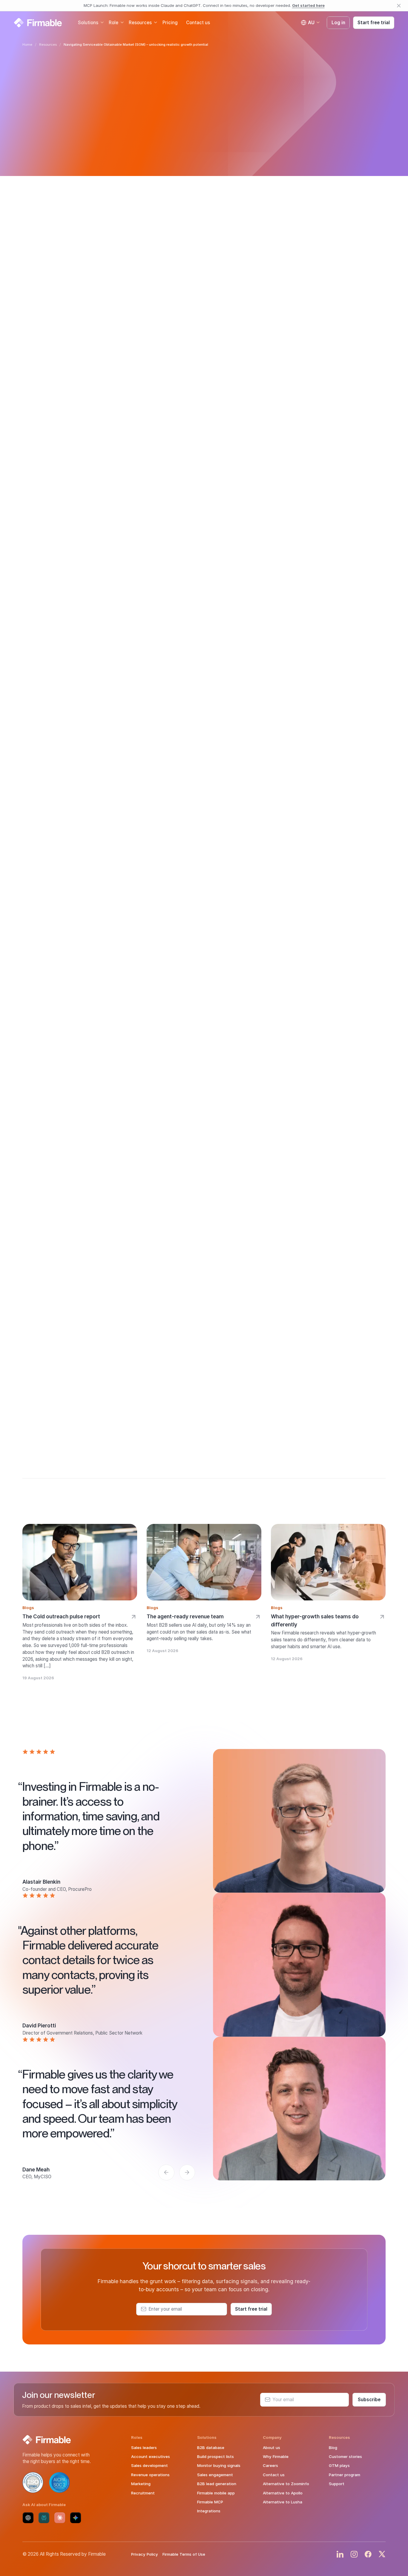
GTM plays (339, 2465)
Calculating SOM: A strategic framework (58, 332)
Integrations (209, 2511)
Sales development (149, 2465)
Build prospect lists (215, 2456)
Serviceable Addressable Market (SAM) (270, 231)
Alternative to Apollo (283, 2493)
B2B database (211, 2448)
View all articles (63, 258)
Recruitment (143, 2493)
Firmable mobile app (216, 2493)
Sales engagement (215, 2475)
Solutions (88, 22)
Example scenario (46, 346)
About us (272, 2448)
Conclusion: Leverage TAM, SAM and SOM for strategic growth (62, 376)
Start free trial (374, 22)
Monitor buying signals (219, 2465)
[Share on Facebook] (46, 460)
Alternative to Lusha (283, 2502)
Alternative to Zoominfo (286, 2484)
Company (272, 2437)
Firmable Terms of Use (184, 2554)
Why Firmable (276, 2456)
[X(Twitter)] (382, 2554)
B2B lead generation (217, 2484)
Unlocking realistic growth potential (55, 299)
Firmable (188, 1277)
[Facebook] (368, 2554)
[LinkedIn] (340, 2554)
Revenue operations (150, 2475)
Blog (333, 2448)
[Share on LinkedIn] (30, 460)
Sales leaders (144, 2448)
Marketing (141, 2484)
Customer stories (345, 2456)
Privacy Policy (145, 2554)
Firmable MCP (210, 2502)
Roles (137, 2437)
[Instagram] (354, 2554)
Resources (140, 22)
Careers (270, 2465)
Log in (338, 22)
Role (113, 22)
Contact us (198, 22)
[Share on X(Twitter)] (62, 460)
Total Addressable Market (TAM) (306, 223)
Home (27, 45)
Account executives (151, 2456)
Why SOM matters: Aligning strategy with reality (57, 315)
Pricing (170, 22)
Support (337, 2484)
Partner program (345, 2475)
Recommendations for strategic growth (61, 359)
